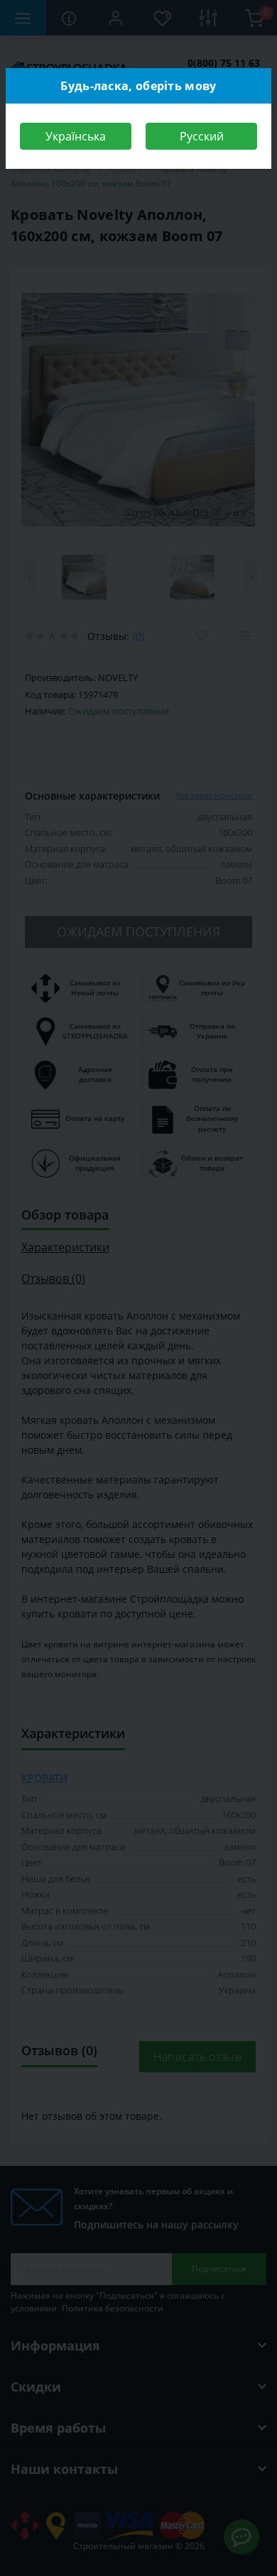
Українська (76, 136)
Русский (202, 136)
